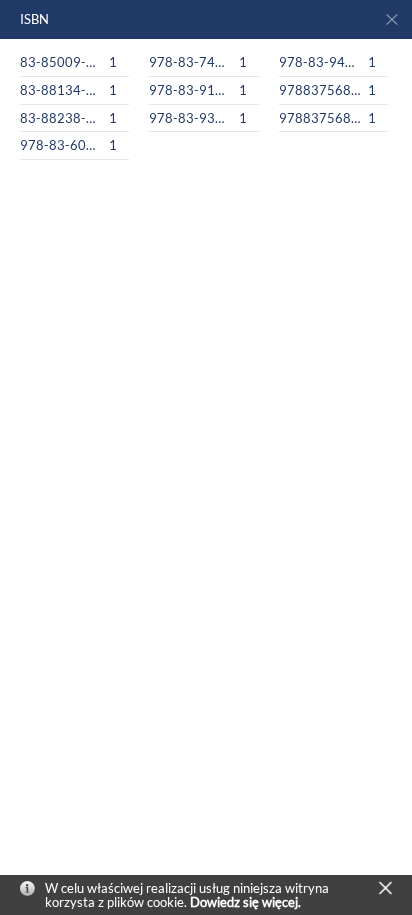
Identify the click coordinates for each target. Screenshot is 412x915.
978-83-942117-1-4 (320, 62)
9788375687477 (320, 118)
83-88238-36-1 (61, 118)
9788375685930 (320, 90)
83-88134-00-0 (61, 90)
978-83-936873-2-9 (190, 118)
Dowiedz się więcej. (245, 902)
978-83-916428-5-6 (190, 90)
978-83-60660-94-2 (61, 145)
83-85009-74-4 (61, 62)
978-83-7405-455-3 (190, 62)
